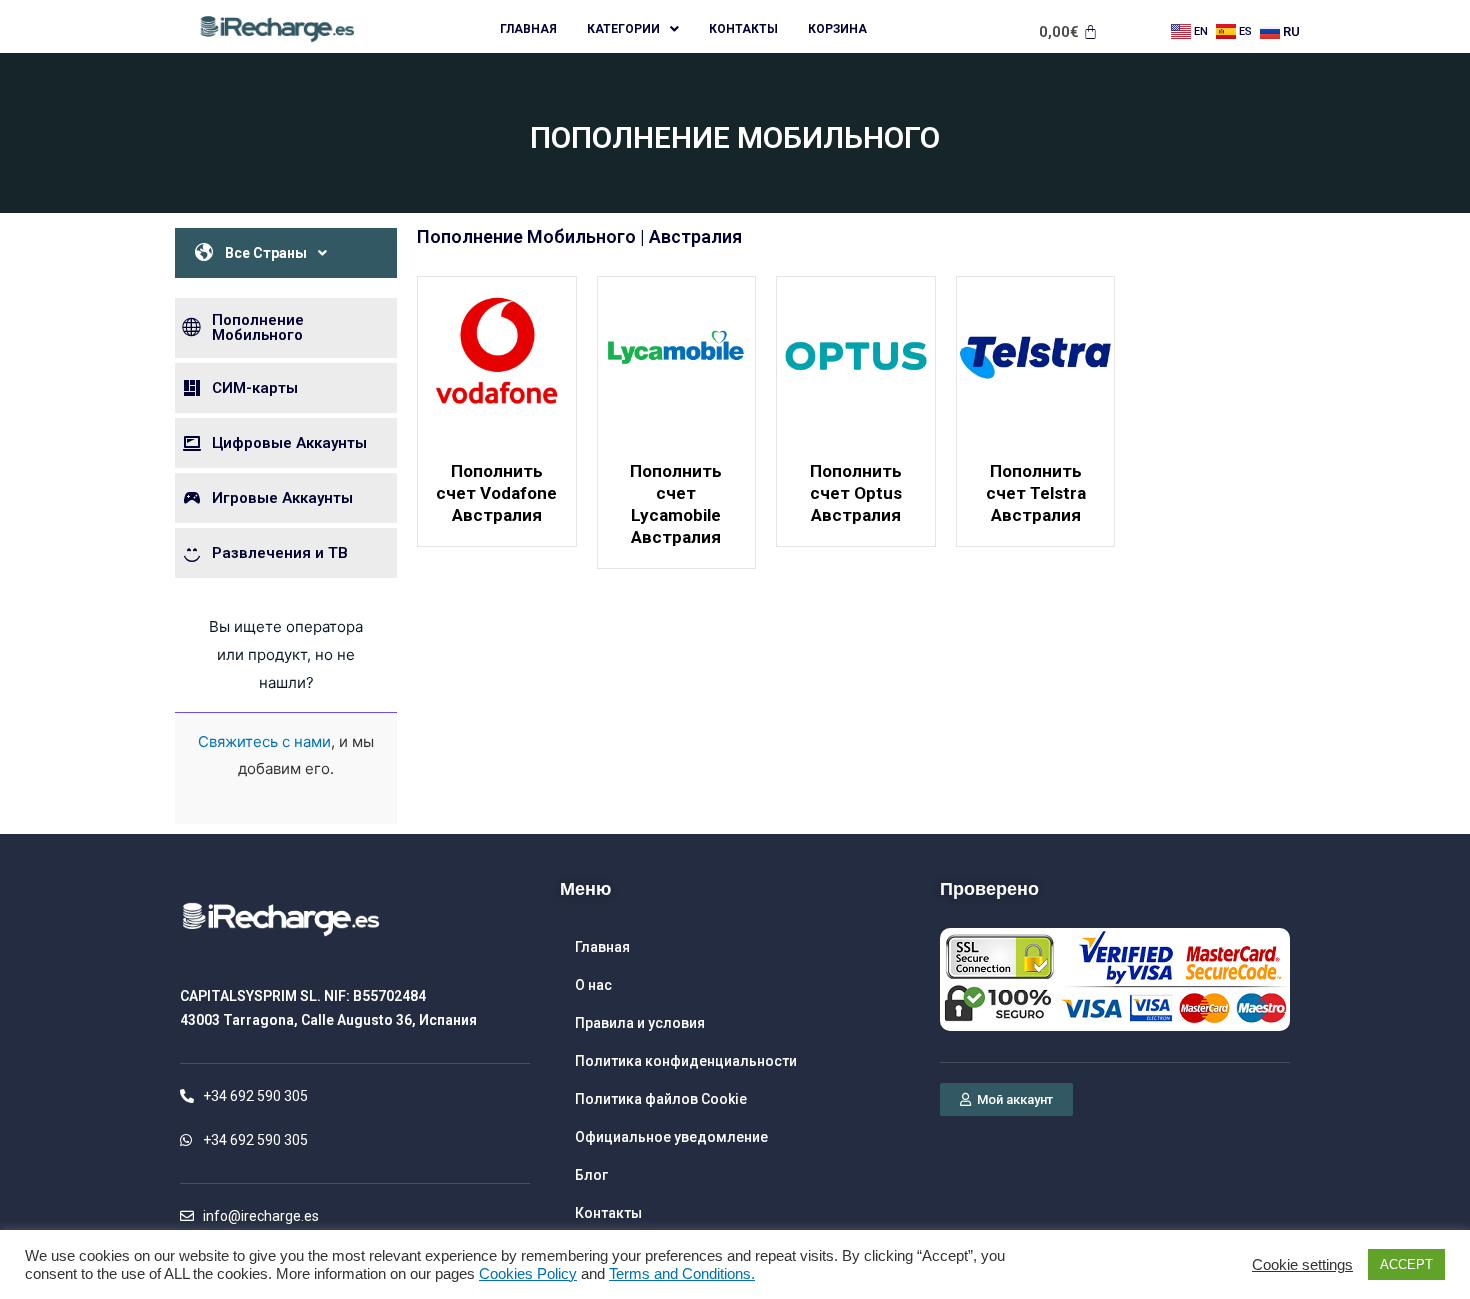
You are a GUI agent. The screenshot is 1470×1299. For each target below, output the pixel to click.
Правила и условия (640, 1023)
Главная (528, 29)
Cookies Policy (528, 1274)
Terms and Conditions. (682, 1274)
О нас (593, 985)
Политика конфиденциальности (686, 1061)
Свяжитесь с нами (264, 741)
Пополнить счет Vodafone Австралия (496, 493)
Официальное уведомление (671, 1137)
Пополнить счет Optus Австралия (856, 493)
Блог (591, 1175)
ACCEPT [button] (1406, 1264)
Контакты (743, 29)
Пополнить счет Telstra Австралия (1036, 493)
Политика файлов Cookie (661, 1099)
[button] (1006, 1099)
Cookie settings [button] (1302, 1265)
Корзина (837, 29)
